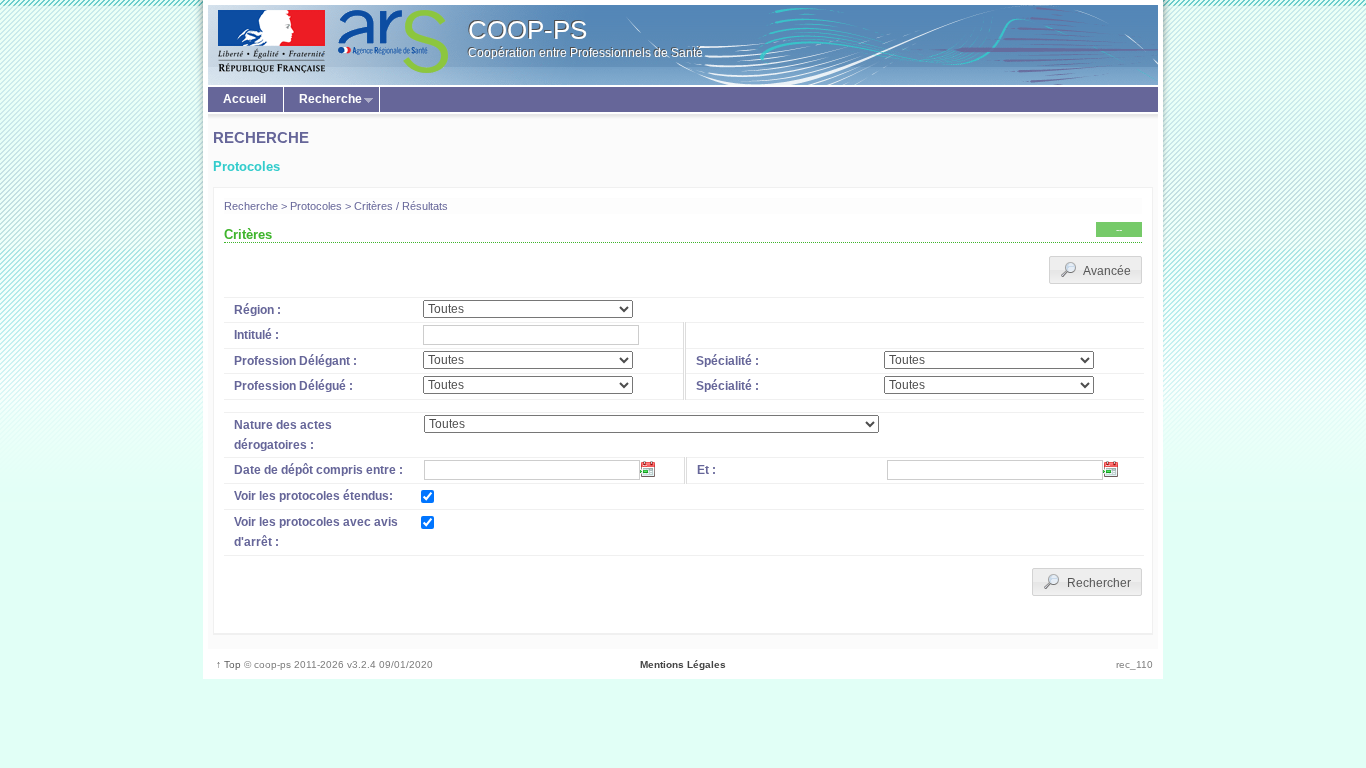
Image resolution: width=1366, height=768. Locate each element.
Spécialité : (727, 361)
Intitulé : (256, 335)
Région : (257, 310)
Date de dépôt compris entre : (318, 470)
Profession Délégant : (295, 361)
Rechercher (1097, 583)
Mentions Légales (683, 664)
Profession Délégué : (293, 386)
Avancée (1106, 271)
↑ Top (227, 664)
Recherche (323, 100)
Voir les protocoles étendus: (313, 496)
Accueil (244, 99)
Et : (706, 470)
